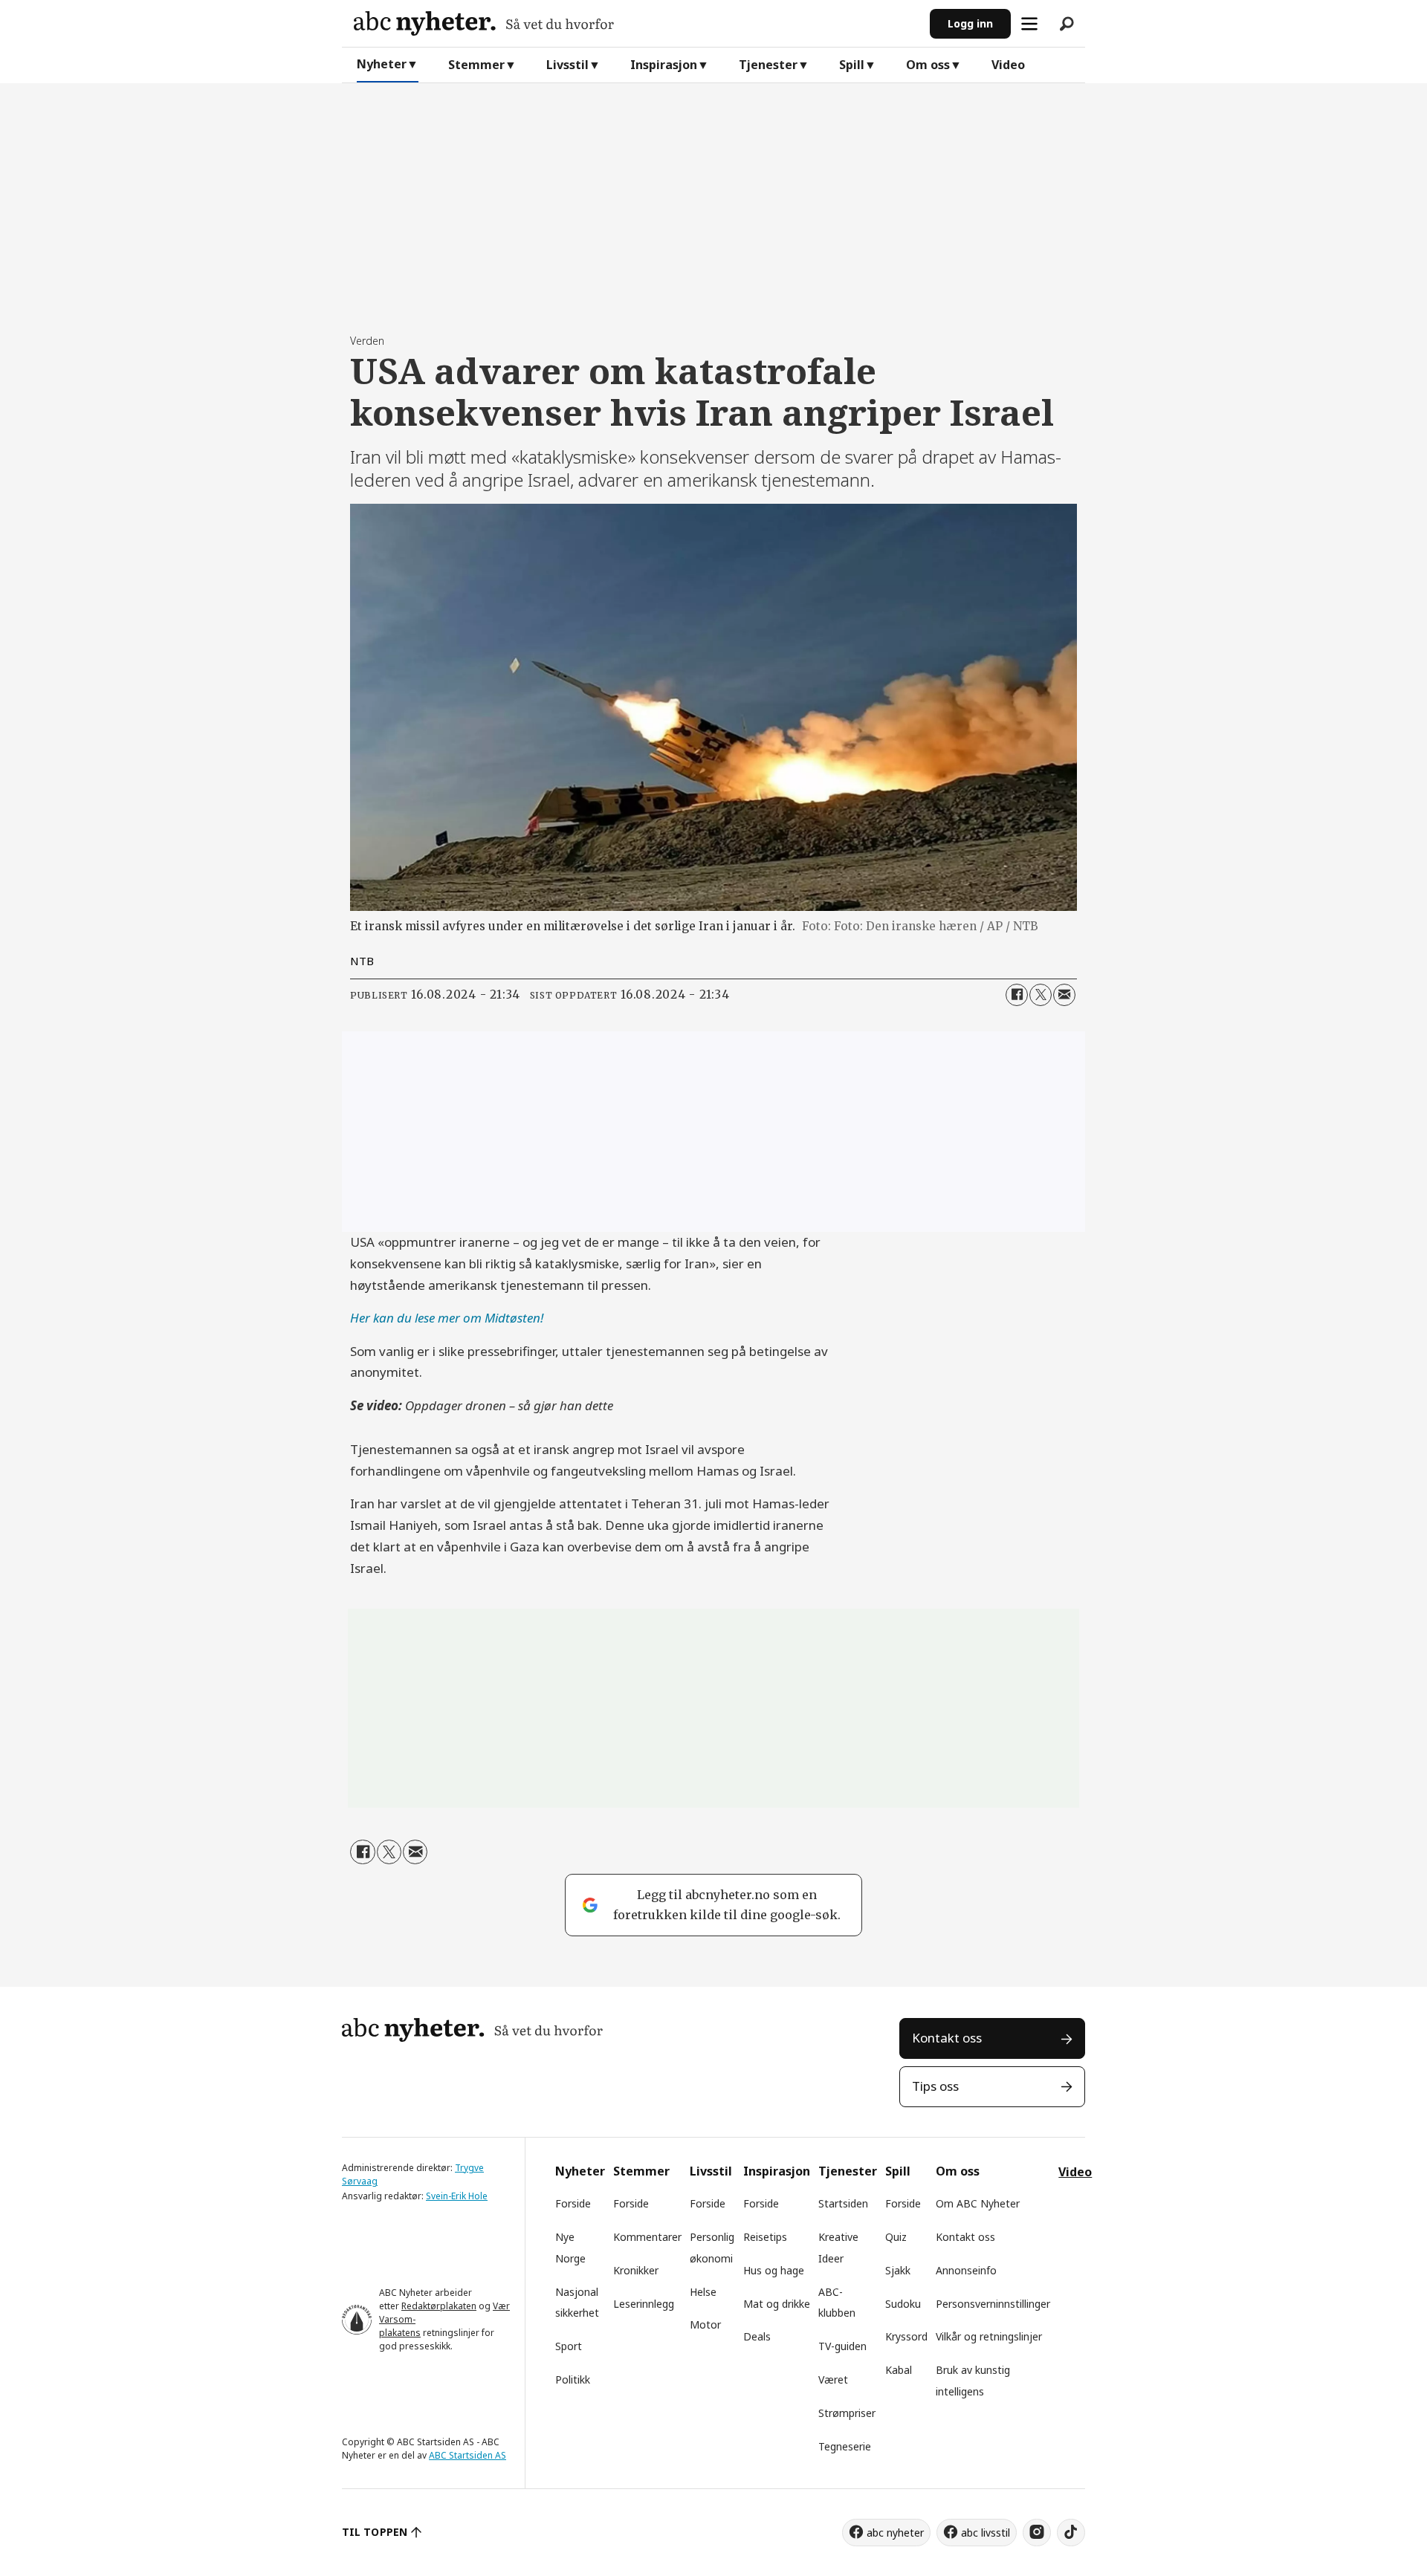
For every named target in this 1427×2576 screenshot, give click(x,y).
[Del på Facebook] (1017, 995)
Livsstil (567, 65)
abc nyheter (895, 2533)
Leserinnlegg (644, 2304)
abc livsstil (986, 2533)
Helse (703, 2292)
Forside (573, 2203)
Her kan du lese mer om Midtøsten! (447, 1318)
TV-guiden (842, 2346)
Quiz (896, 2237)
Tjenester (768, 65)
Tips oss (935, 2086)
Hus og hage (774, 2270)
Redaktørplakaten (439, 2306)
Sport (569, 2346)
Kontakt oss (947, 2038)
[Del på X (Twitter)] (1041, 995)
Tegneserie (845, 2446)
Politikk (573, 2379)
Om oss (928, 65)
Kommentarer (647, 2237)
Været (833, 2379)
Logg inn (970, 23)
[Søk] (1067, 24)
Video (1008, 65)
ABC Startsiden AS (467, 2455)
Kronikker (636, 2270)
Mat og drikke (777, 2304)
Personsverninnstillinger (993, 2304)
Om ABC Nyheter (978, 2203)
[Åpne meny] (1029, 24)
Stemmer (476, 65)
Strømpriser (847, 2413)
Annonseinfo (966, 2270)
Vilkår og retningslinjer (989, 2336)
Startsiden (843, 2203)
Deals (757, 2336)
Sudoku (903, 2304)
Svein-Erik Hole (457, 2196)
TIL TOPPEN (375, 2532)
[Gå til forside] (636, 23)
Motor (705, 2324)
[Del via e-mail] (1064, 995)
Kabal (899, 2370)
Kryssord (906, 2336)
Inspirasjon (664, 65)
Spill (852, 65)
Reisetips (765, 2237)
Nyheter (382, 64)
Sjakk (898, 2270)
